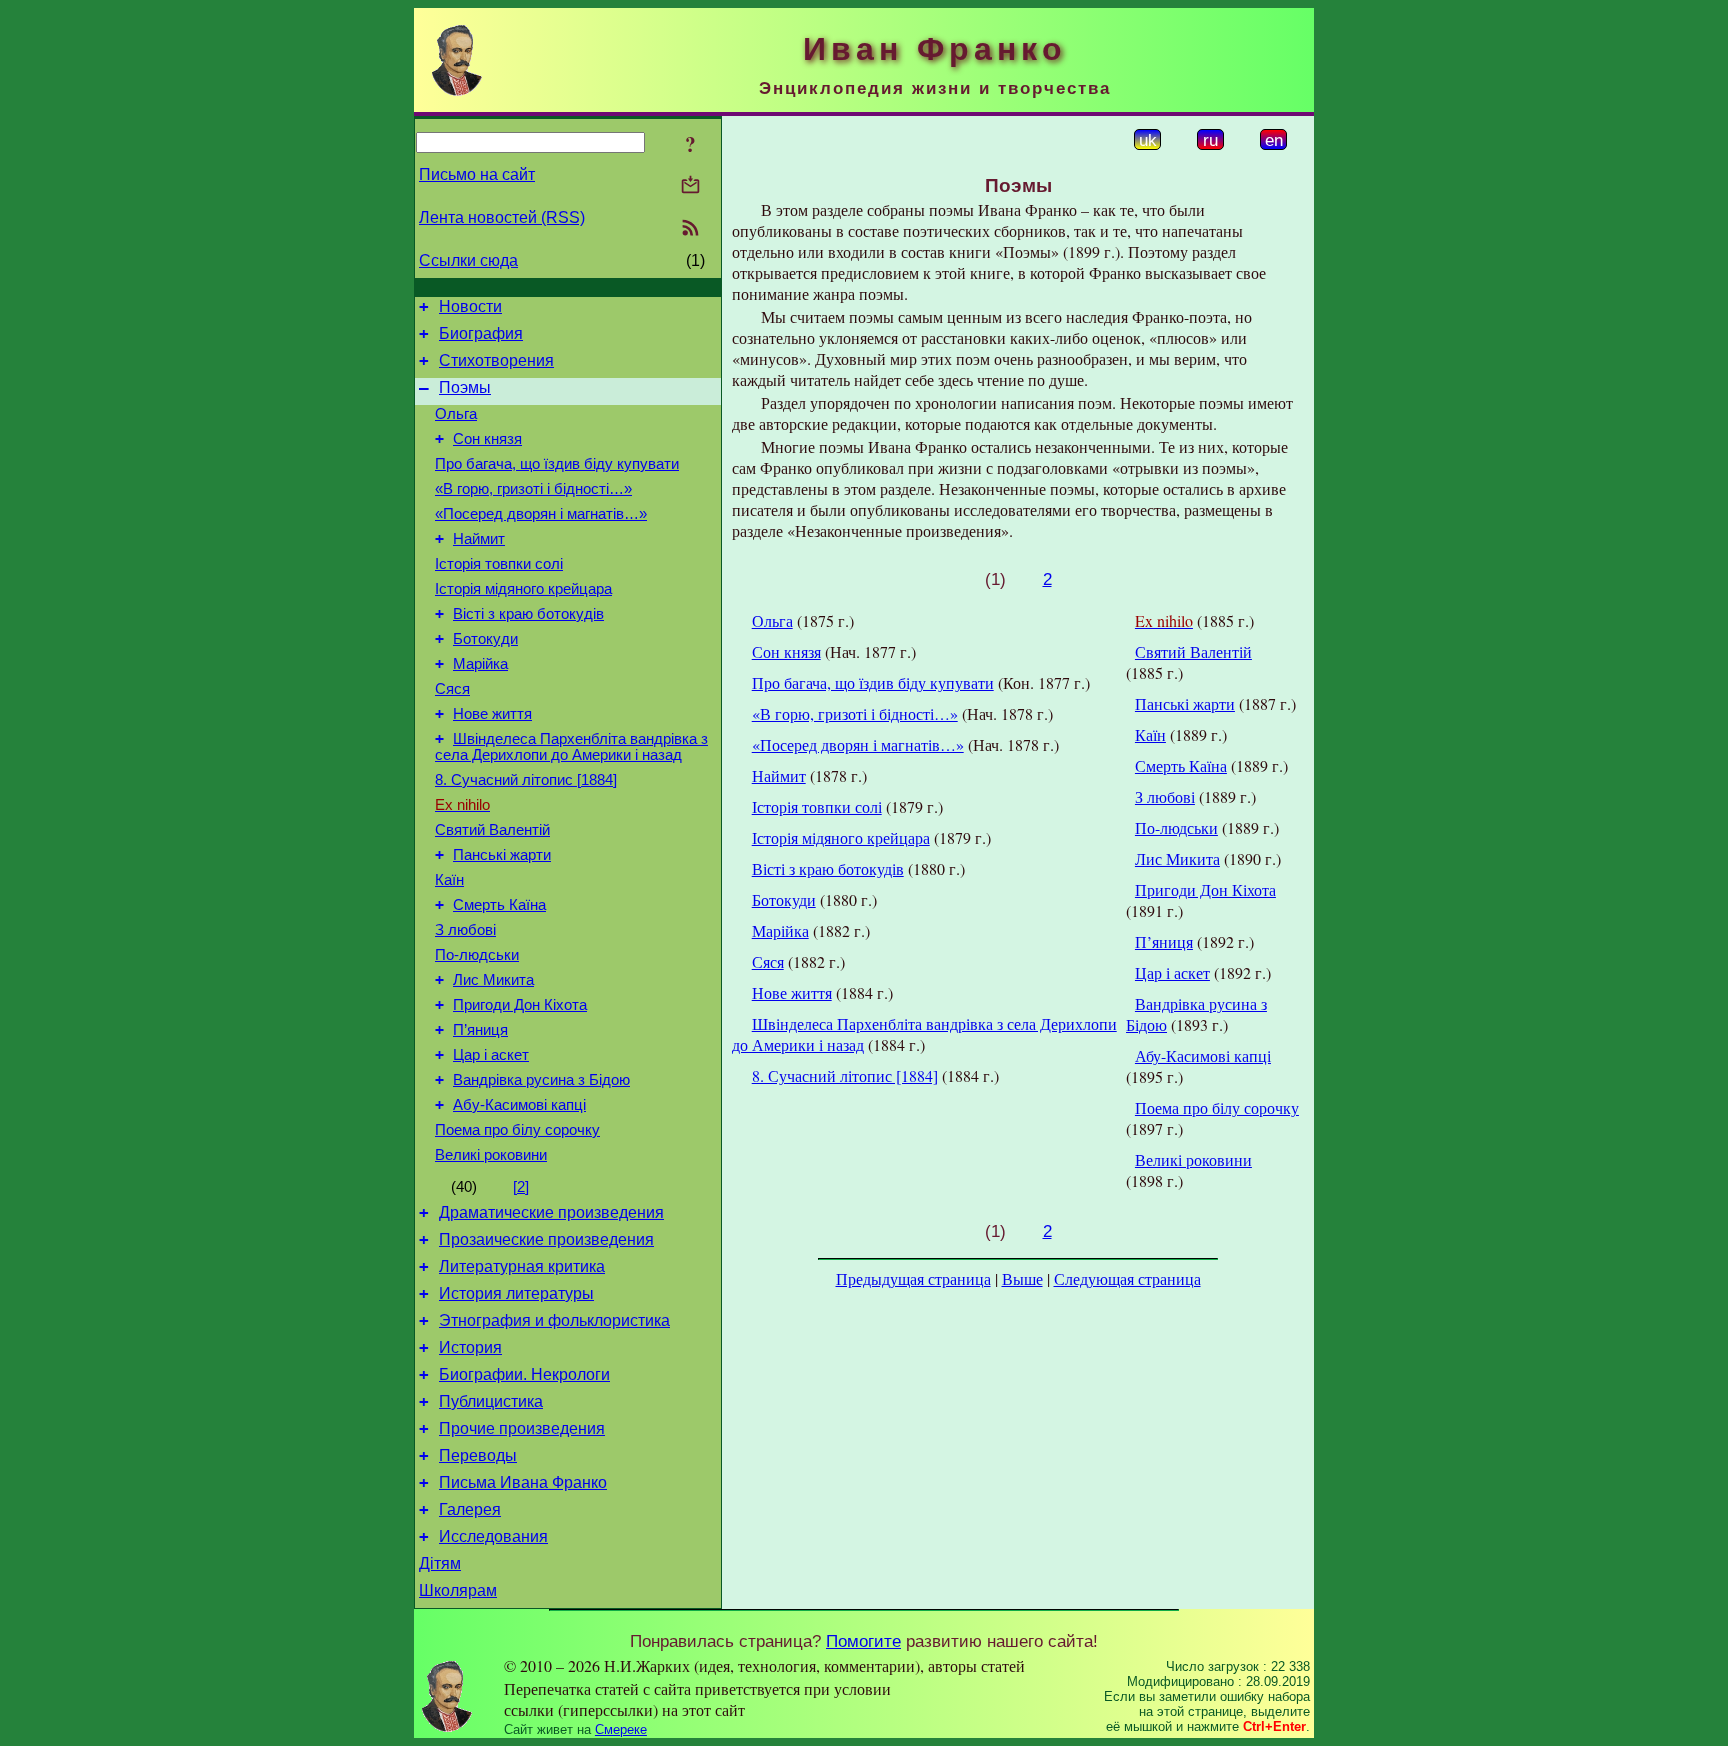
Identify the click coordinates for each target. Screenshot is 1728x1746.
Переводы (478, 1455)
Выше (1022, 1278)
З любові (465, 930)
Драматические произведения (551, 1212)
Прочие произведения (522, 1428)
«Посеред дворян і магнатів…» (541, 514)
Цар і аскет (491, 1055)
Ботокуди (485, 639)
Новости (470, 306)
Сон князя (487, 439)
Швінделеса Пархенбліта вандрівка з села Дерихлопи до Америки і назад (571, 747)
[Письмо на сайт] (690, 186)
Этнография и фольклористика (554, 1320)
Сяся (452, 689)
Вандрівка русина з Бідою (541, 1080)
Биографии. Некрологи (524, 1374)
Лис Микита (493, 980)
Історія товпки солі (499, 564)
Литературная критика (522, 1266)
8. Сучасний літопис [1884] (526, 780)
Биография (481, 333)
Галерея (470, 1509)
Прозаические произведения (546, 1239)
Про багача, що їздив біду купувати (557, 464)
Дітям (440, 1563)
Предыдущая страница (913, 1278)
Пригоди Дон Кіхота (520, 1005)
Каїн (449, 880)
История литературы (516, 1293)
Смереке (621, 1729)
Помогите (863, 1641)
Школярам (458, 1590)
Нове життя (492, 714)
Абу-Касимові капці (519, 1105)
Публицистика (491, 1401)
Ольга (456, 414)
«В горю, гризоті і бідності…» (533, 489)
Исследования (493, 1536)
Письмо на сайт (477, 174)
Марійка (480, 664)
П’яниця (480, 1030)
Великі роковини (491, 1155)
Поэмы (465, 387)
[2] (521, 1187)
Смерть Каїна (499, 905)
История (470, 1347)
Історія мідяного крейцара (523, 589)
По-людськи (477, 955)
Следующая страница (1127, 1278)
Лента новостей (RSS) (502, 217)
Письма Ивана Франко (523, 1482)
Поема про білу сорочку (517, 1130)
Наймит (479, 539)
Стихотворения (496, 360)
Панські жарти (502, 855)
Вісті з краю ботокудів (528, 614)
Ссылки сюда (468, 260)
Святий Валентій (492, 830)
